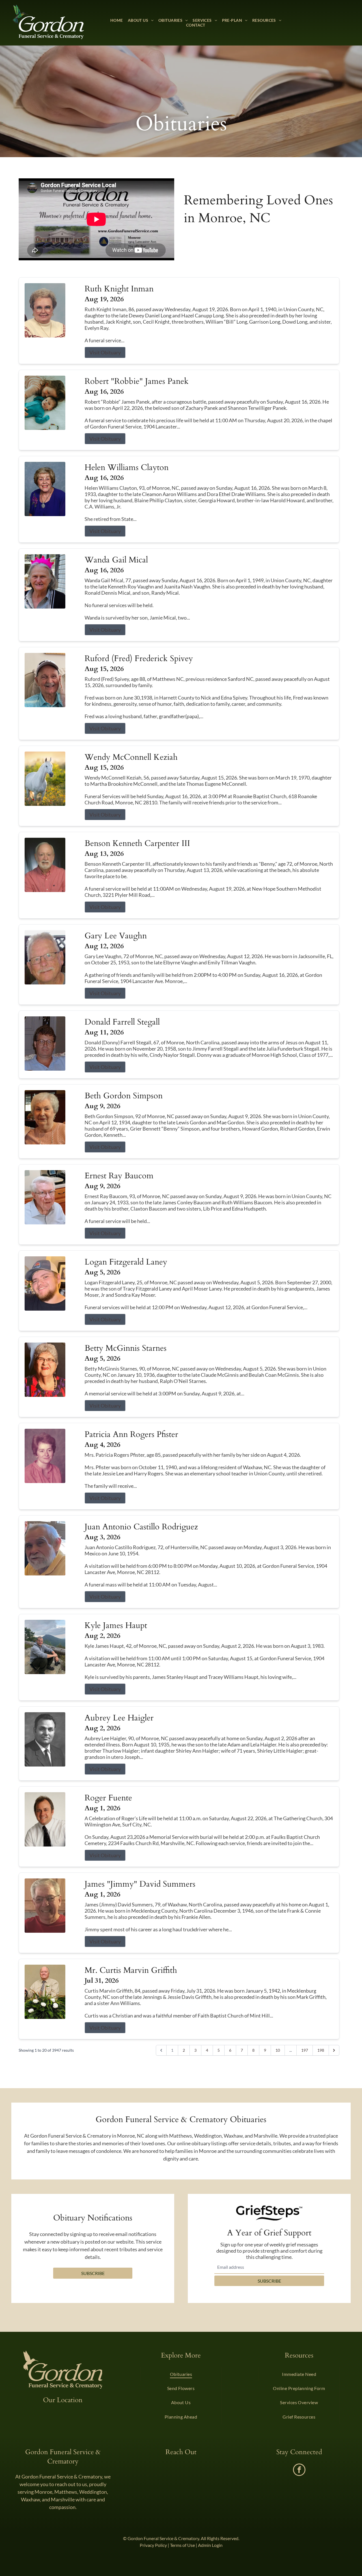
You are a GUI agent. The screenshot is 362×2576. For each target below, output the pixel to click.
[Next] (334, 2050)
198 (321, 2050)
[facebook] (299, 2470)
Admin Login (210, 2545)
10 (278, 2050)
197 (305, 2050)
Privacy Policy (153, 2545)
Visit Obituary (105, 352)
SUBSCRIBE (269, 2281)
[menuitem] (117, 20)
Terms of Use (182, 2545)
